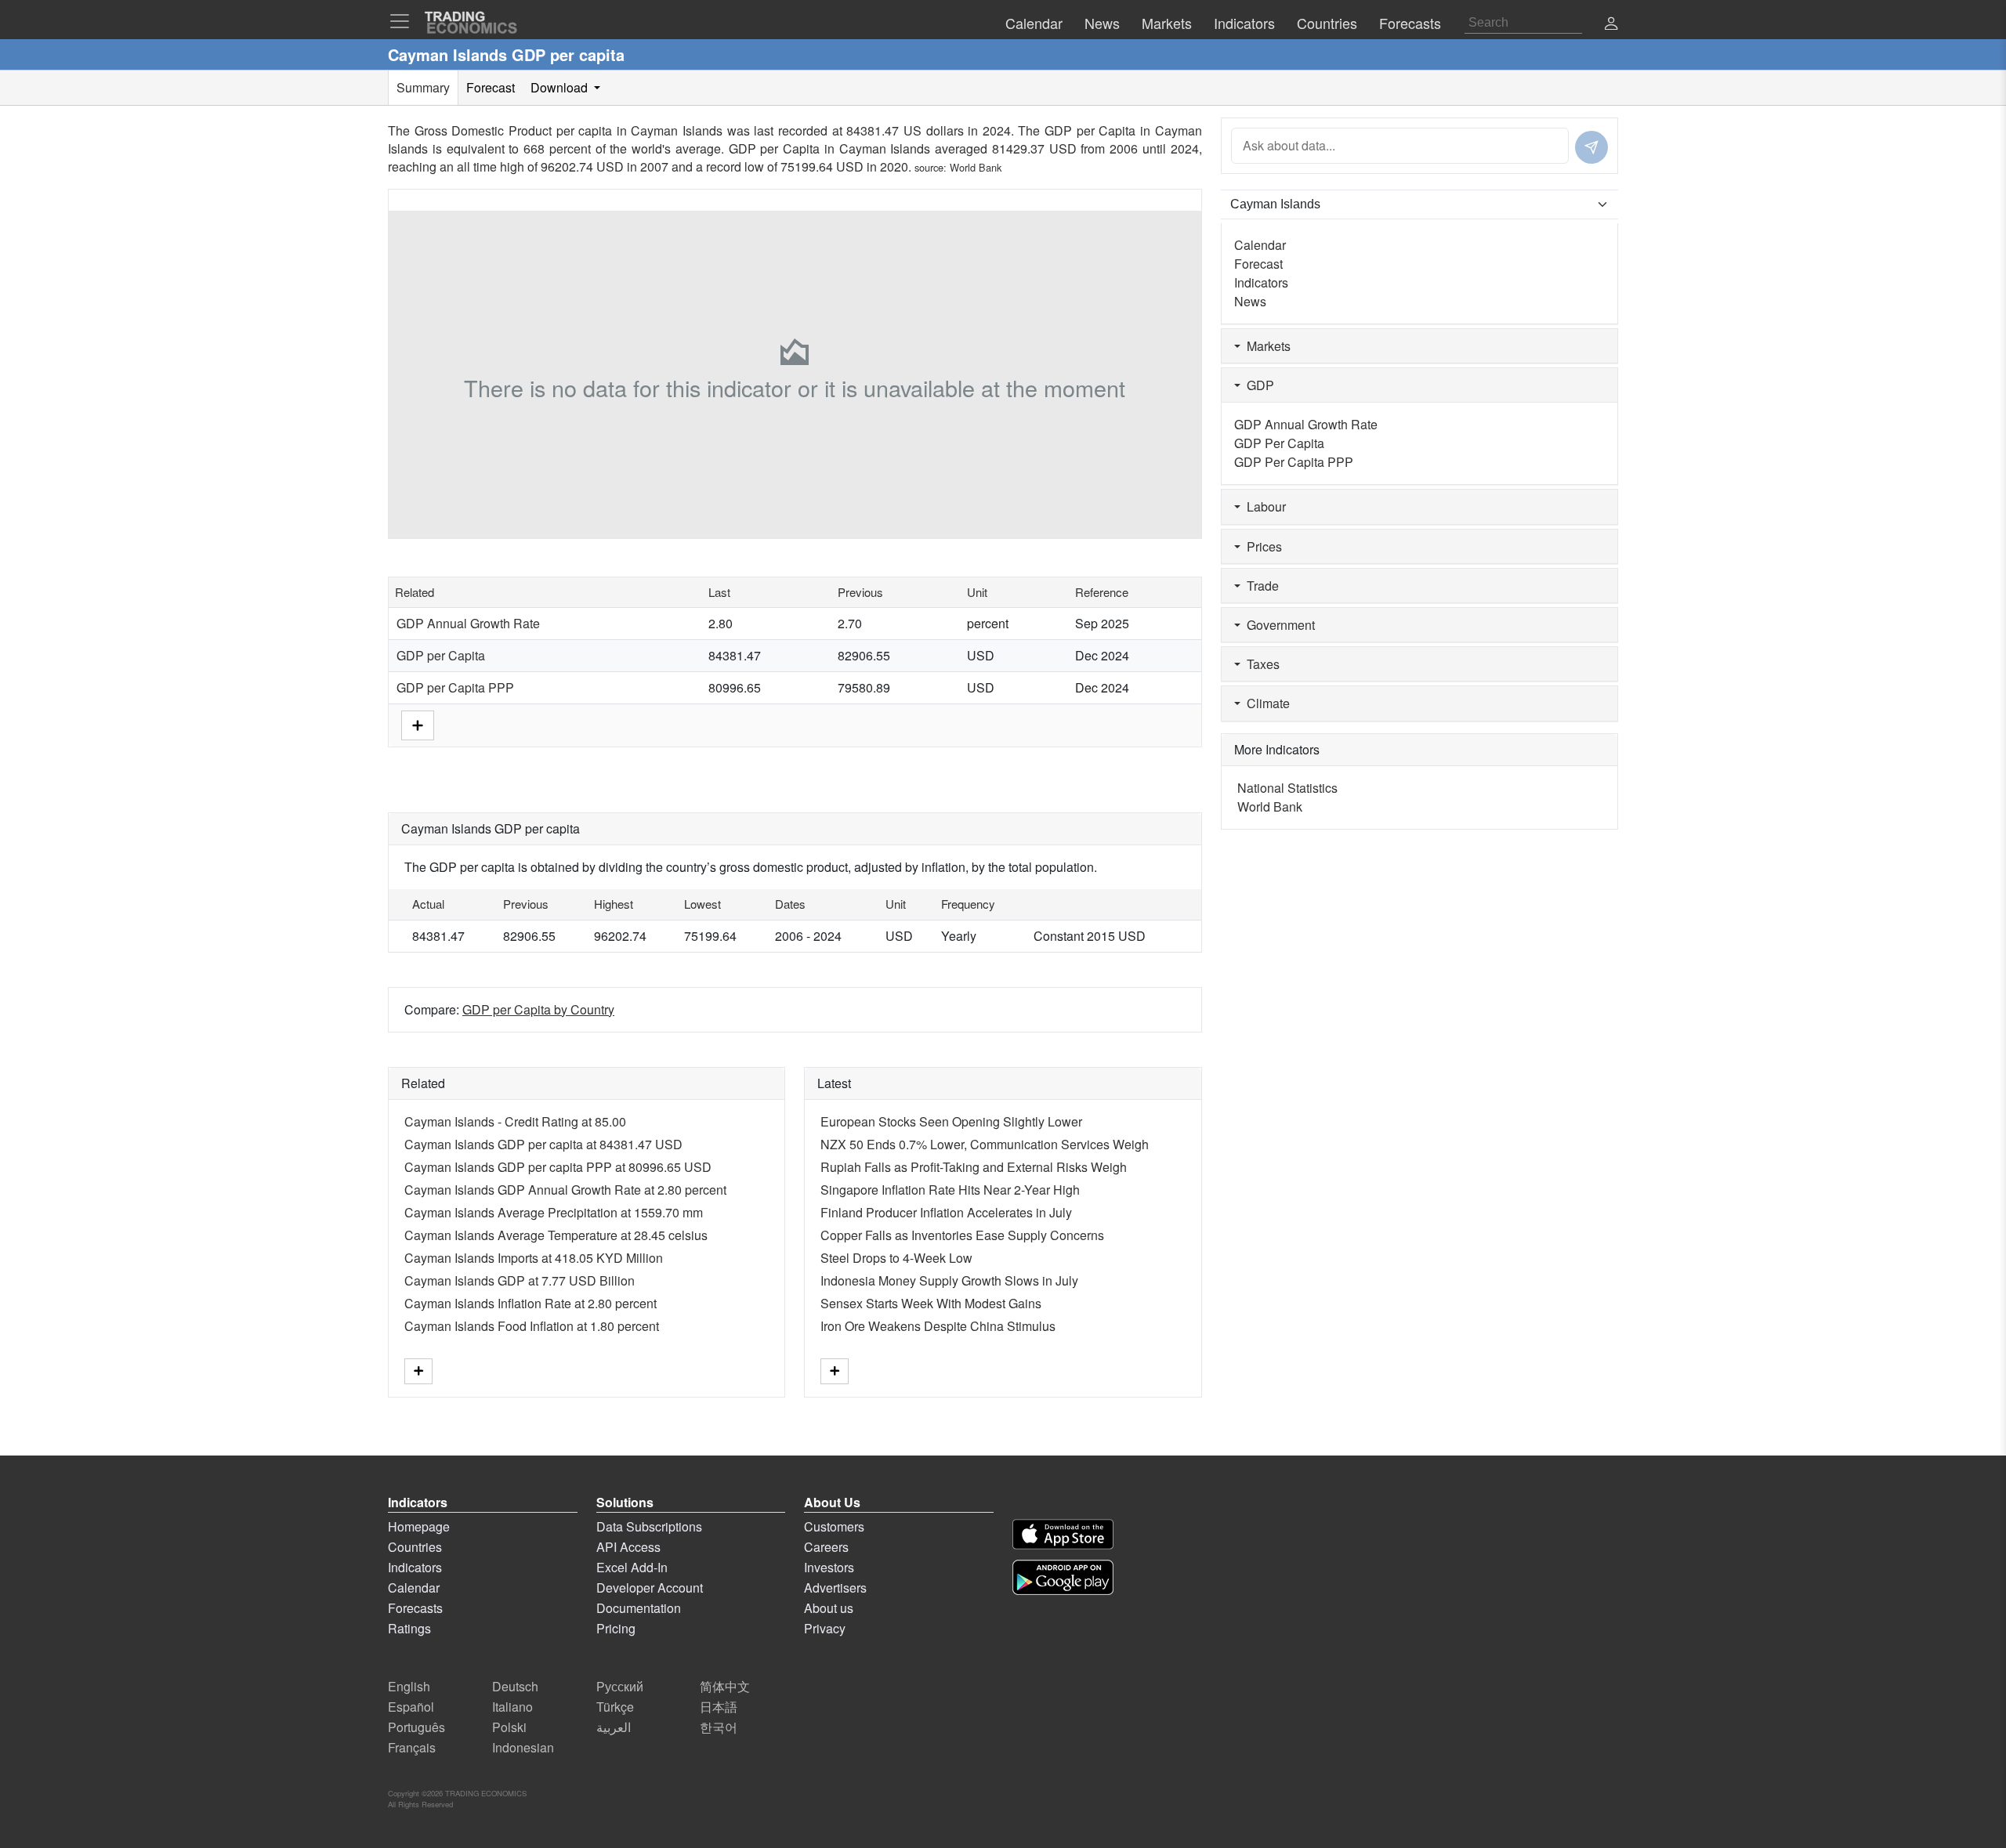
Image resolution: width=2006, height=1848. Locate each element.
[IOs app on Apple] (1063, 1534)
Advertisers (835, 1588)
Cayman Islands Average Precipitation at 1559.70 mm (554, 1212)
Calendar (1260, 245)
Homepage (419, 1526)
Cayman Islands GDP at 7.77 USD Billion (520, 1280)
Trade (1260, 586)
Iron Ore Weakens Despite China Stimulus (938, 1326)
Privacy (825, 1628)
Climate (1265, 703)
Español (411, 1707)
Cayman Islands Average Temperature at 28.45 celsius (556, 1235)
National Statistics (1287, 788)
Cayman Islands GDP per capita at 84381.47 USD (543, 1144)
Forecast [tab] (491, 87)
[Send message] (1591, 147)
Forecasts (415, 1608)
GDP (1257, 385)
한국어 (719, 1727)
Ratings (409, 1628)
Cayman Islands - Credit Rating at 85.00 (515, 1121)
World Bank (976, 167)
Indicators (1261, 282)
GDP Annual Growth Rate (468, 623)
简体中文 (725, 1686)
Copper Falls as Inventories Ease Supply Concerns (962, 1235)
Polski (509, 1727)
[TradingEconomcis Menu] (404, 21)
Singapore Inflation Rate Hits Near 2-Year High (950, 1190)
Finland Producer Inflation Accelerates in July (946, 1212)
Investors (829, 1567)
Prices (1261, 546)
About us (829, 1608)
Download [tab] (561, 87)
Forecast (1258, 264)
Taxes (1260, 664)
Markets (1266, 346)
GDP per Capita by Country (538, 1009)
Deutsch (515, 1686)
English (409, 1686)
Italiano (512, 1707)
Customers (834, 1526)
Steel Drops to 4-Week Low (896, 1258)
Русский (620, 1686)
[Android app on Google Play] (1063, 1577)
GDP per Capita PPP (455, 687)
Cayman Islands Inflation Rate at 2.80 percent (530, 1303)
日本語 (719, 1707)
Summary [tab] (423, 87)
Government (1278, 625)
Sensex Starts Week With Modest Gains (931, 1303)
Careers (826, 1547)
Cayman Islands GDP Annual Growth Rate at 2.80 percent (565, 1190)
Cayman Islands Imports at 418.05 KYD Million (534, 1258)
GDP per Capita (441, 655)
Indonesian (523, 1747)
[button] (1611, 25)
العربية (614, 1727)
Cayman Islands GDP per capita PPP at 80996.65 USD (558, 1167)
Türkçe (615, 1707)
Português (416, 1727)
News (1250, 301)
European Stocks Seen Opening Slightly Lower (951, 1121)
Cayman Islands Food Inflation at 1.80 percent (532, 1326)
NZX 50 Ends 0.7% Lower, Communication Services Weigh (985, 1144)
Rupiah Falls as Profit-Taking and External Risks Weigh (974, 1167)
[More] (418, 723)
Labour (1263, 506)
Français (412, 1747)
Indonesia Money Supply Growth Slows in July (949, 1280)
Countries (415, 1547)
